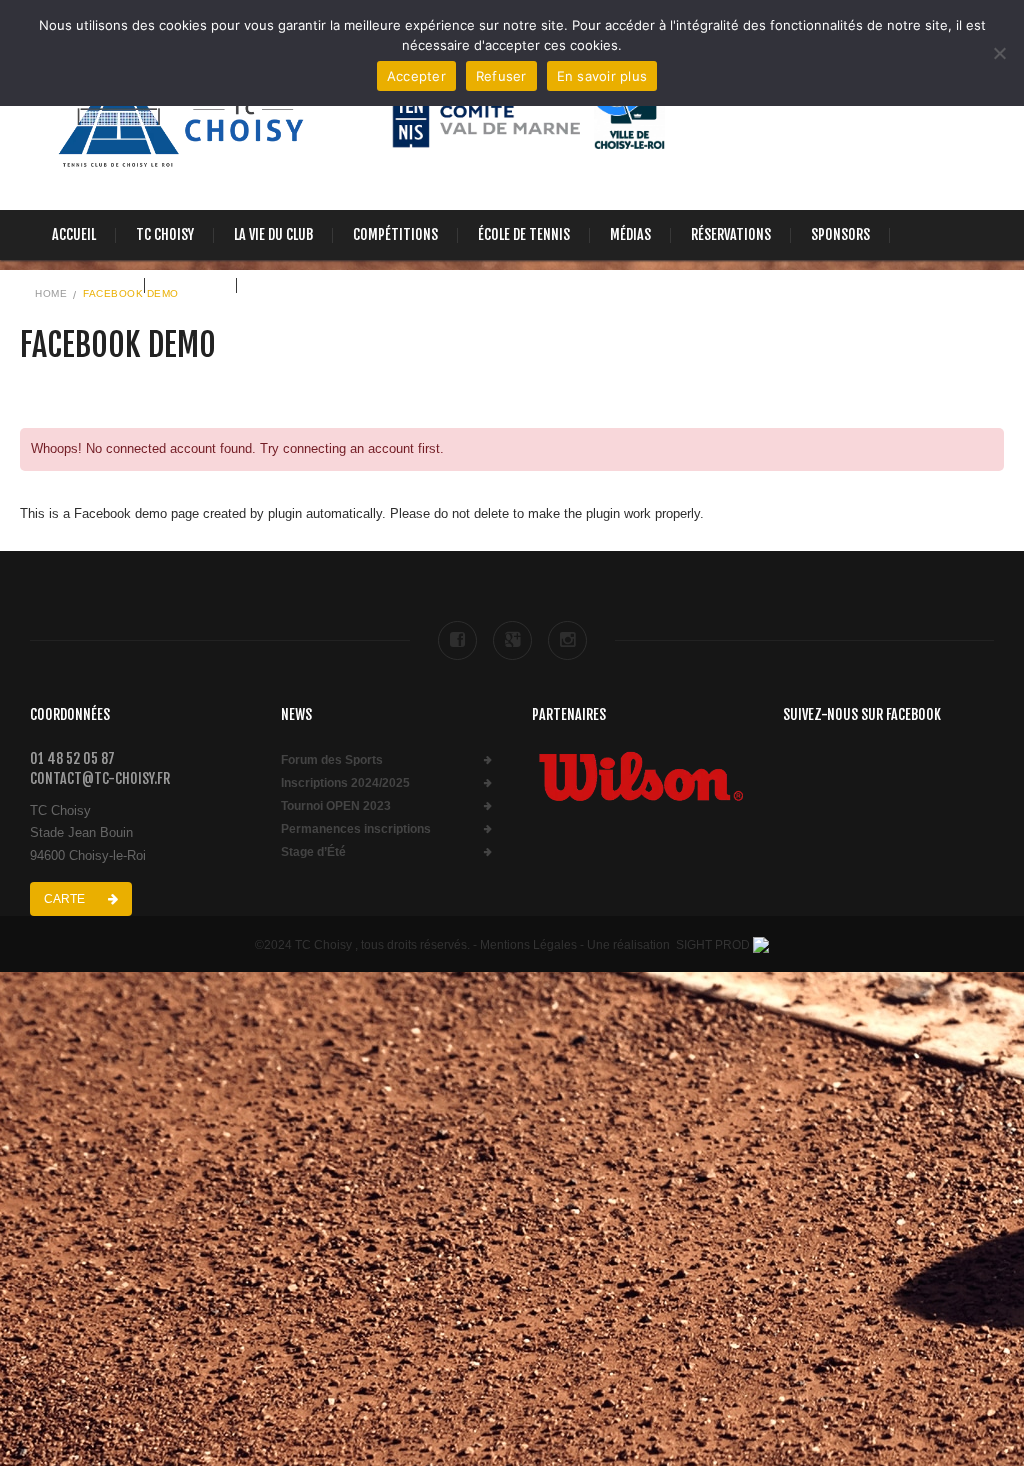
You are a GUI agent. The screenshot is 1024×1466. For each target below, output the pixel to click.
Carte (66, 899)
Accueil (74, 234)
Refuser (501, 76)
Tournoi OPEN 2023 (336, 806)
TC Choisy (165, 234)
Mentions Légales (528, 945)
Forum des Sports (332, 760)
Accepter (416, 76)
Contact (191, 284)
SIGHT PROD (713, 945)
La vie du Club (273, 234)
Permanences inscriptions (356, 829)
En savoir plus (602, 76)
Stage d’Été (313, 852)
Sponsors (840, 234)
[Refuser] (999, 53)
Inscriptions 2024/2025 (345, 783)
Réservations (731, 234)
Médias (630, 234)
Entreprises (88, 284)
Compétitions (395, 234)
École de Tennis (524, 234)
